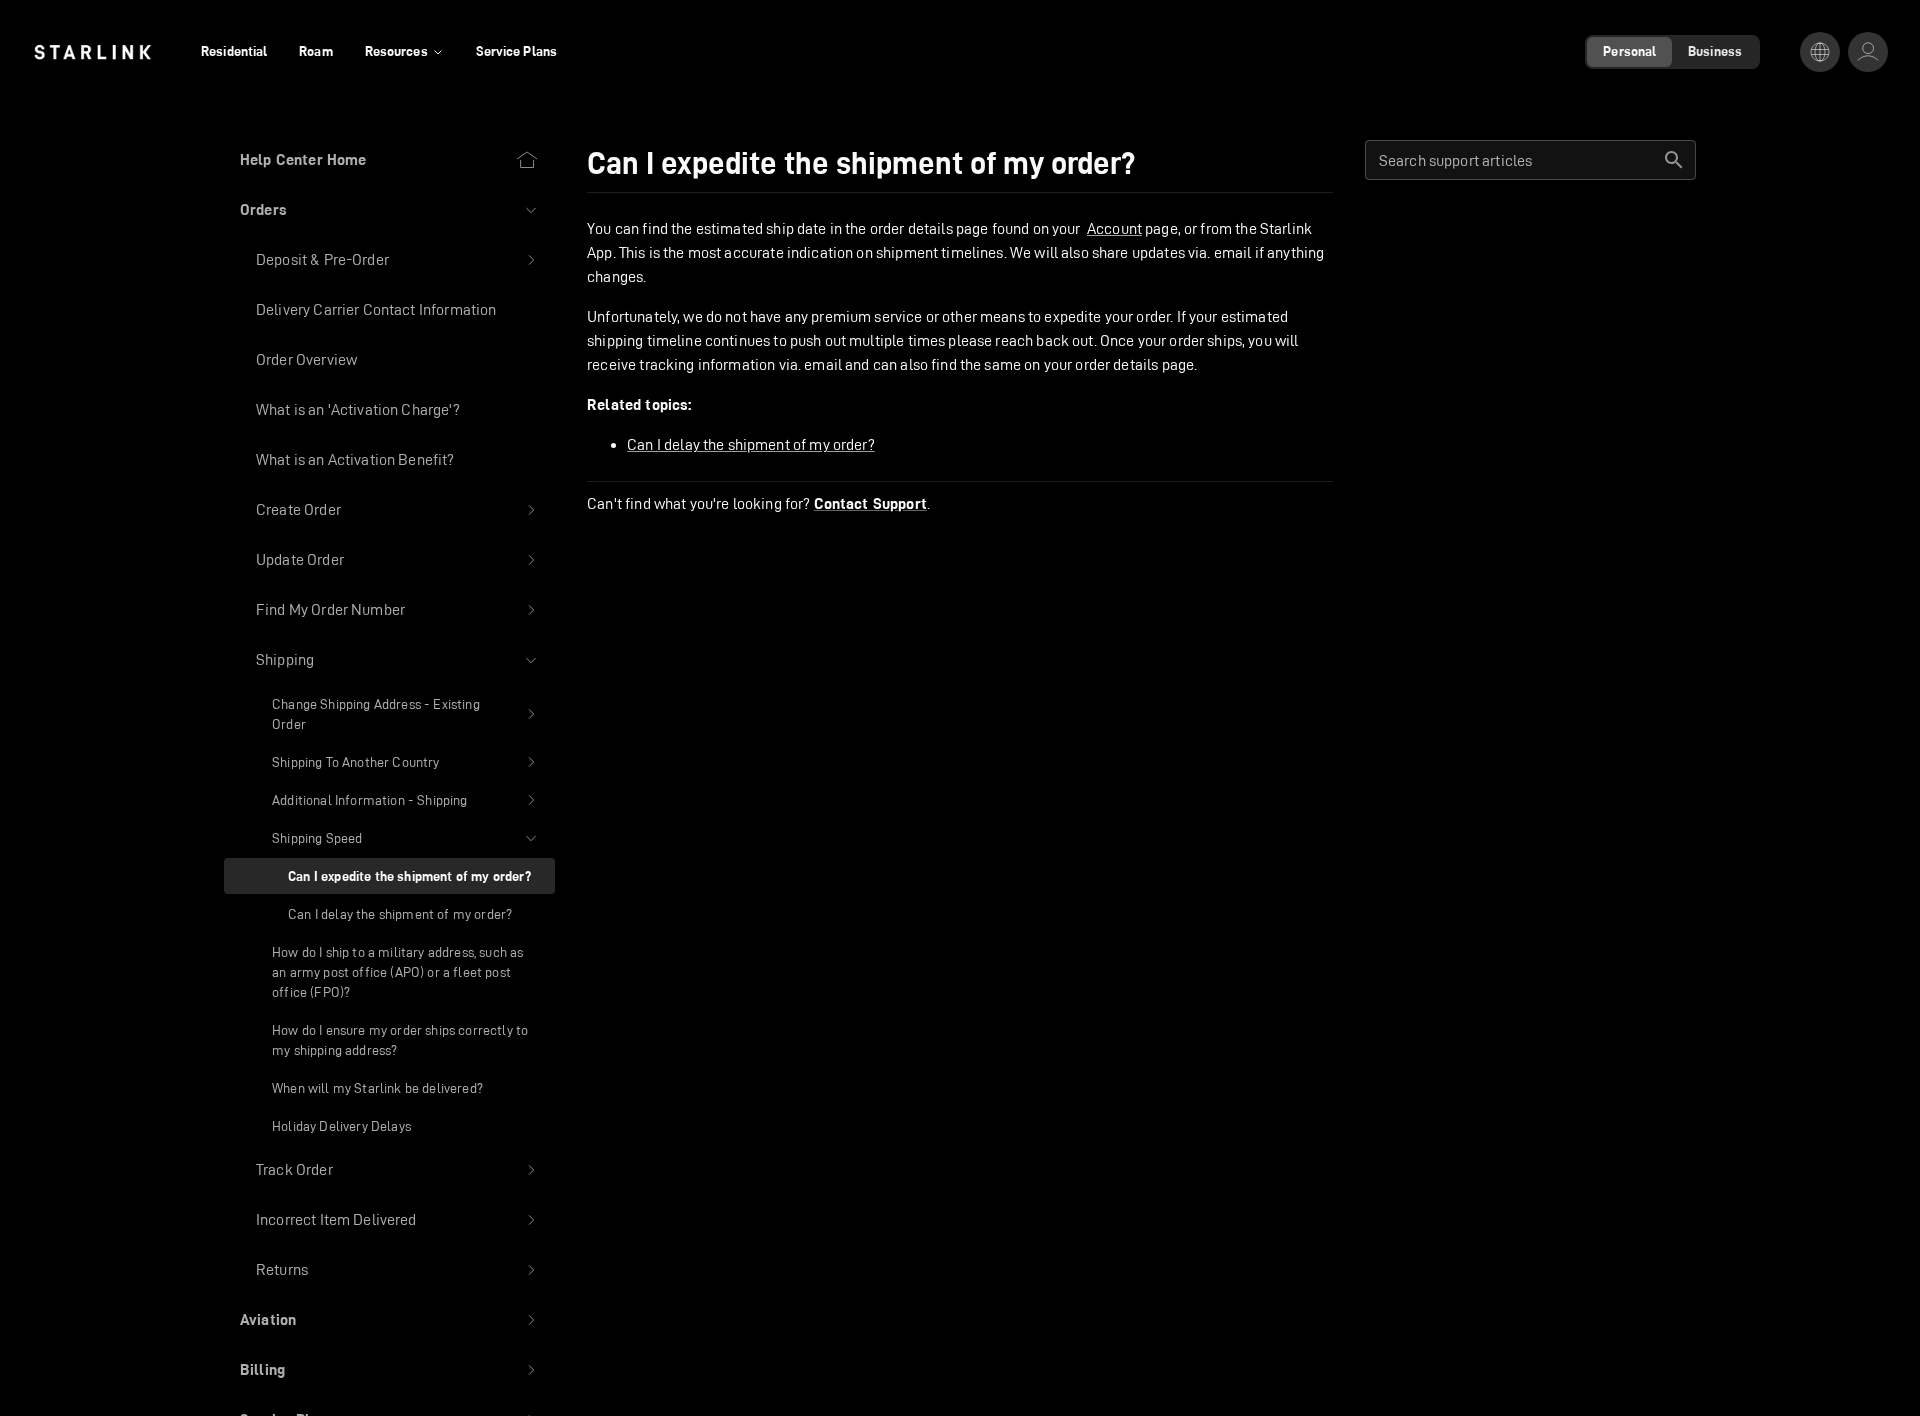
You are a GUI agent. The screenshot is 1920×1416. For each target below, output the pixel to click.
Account (1114, 228)
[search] (1674, 160)
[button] (389, 210)
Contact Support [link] (870, 504)
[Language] (1820, 52)
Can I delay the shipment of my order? (751, 444)
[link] (92, 52)
